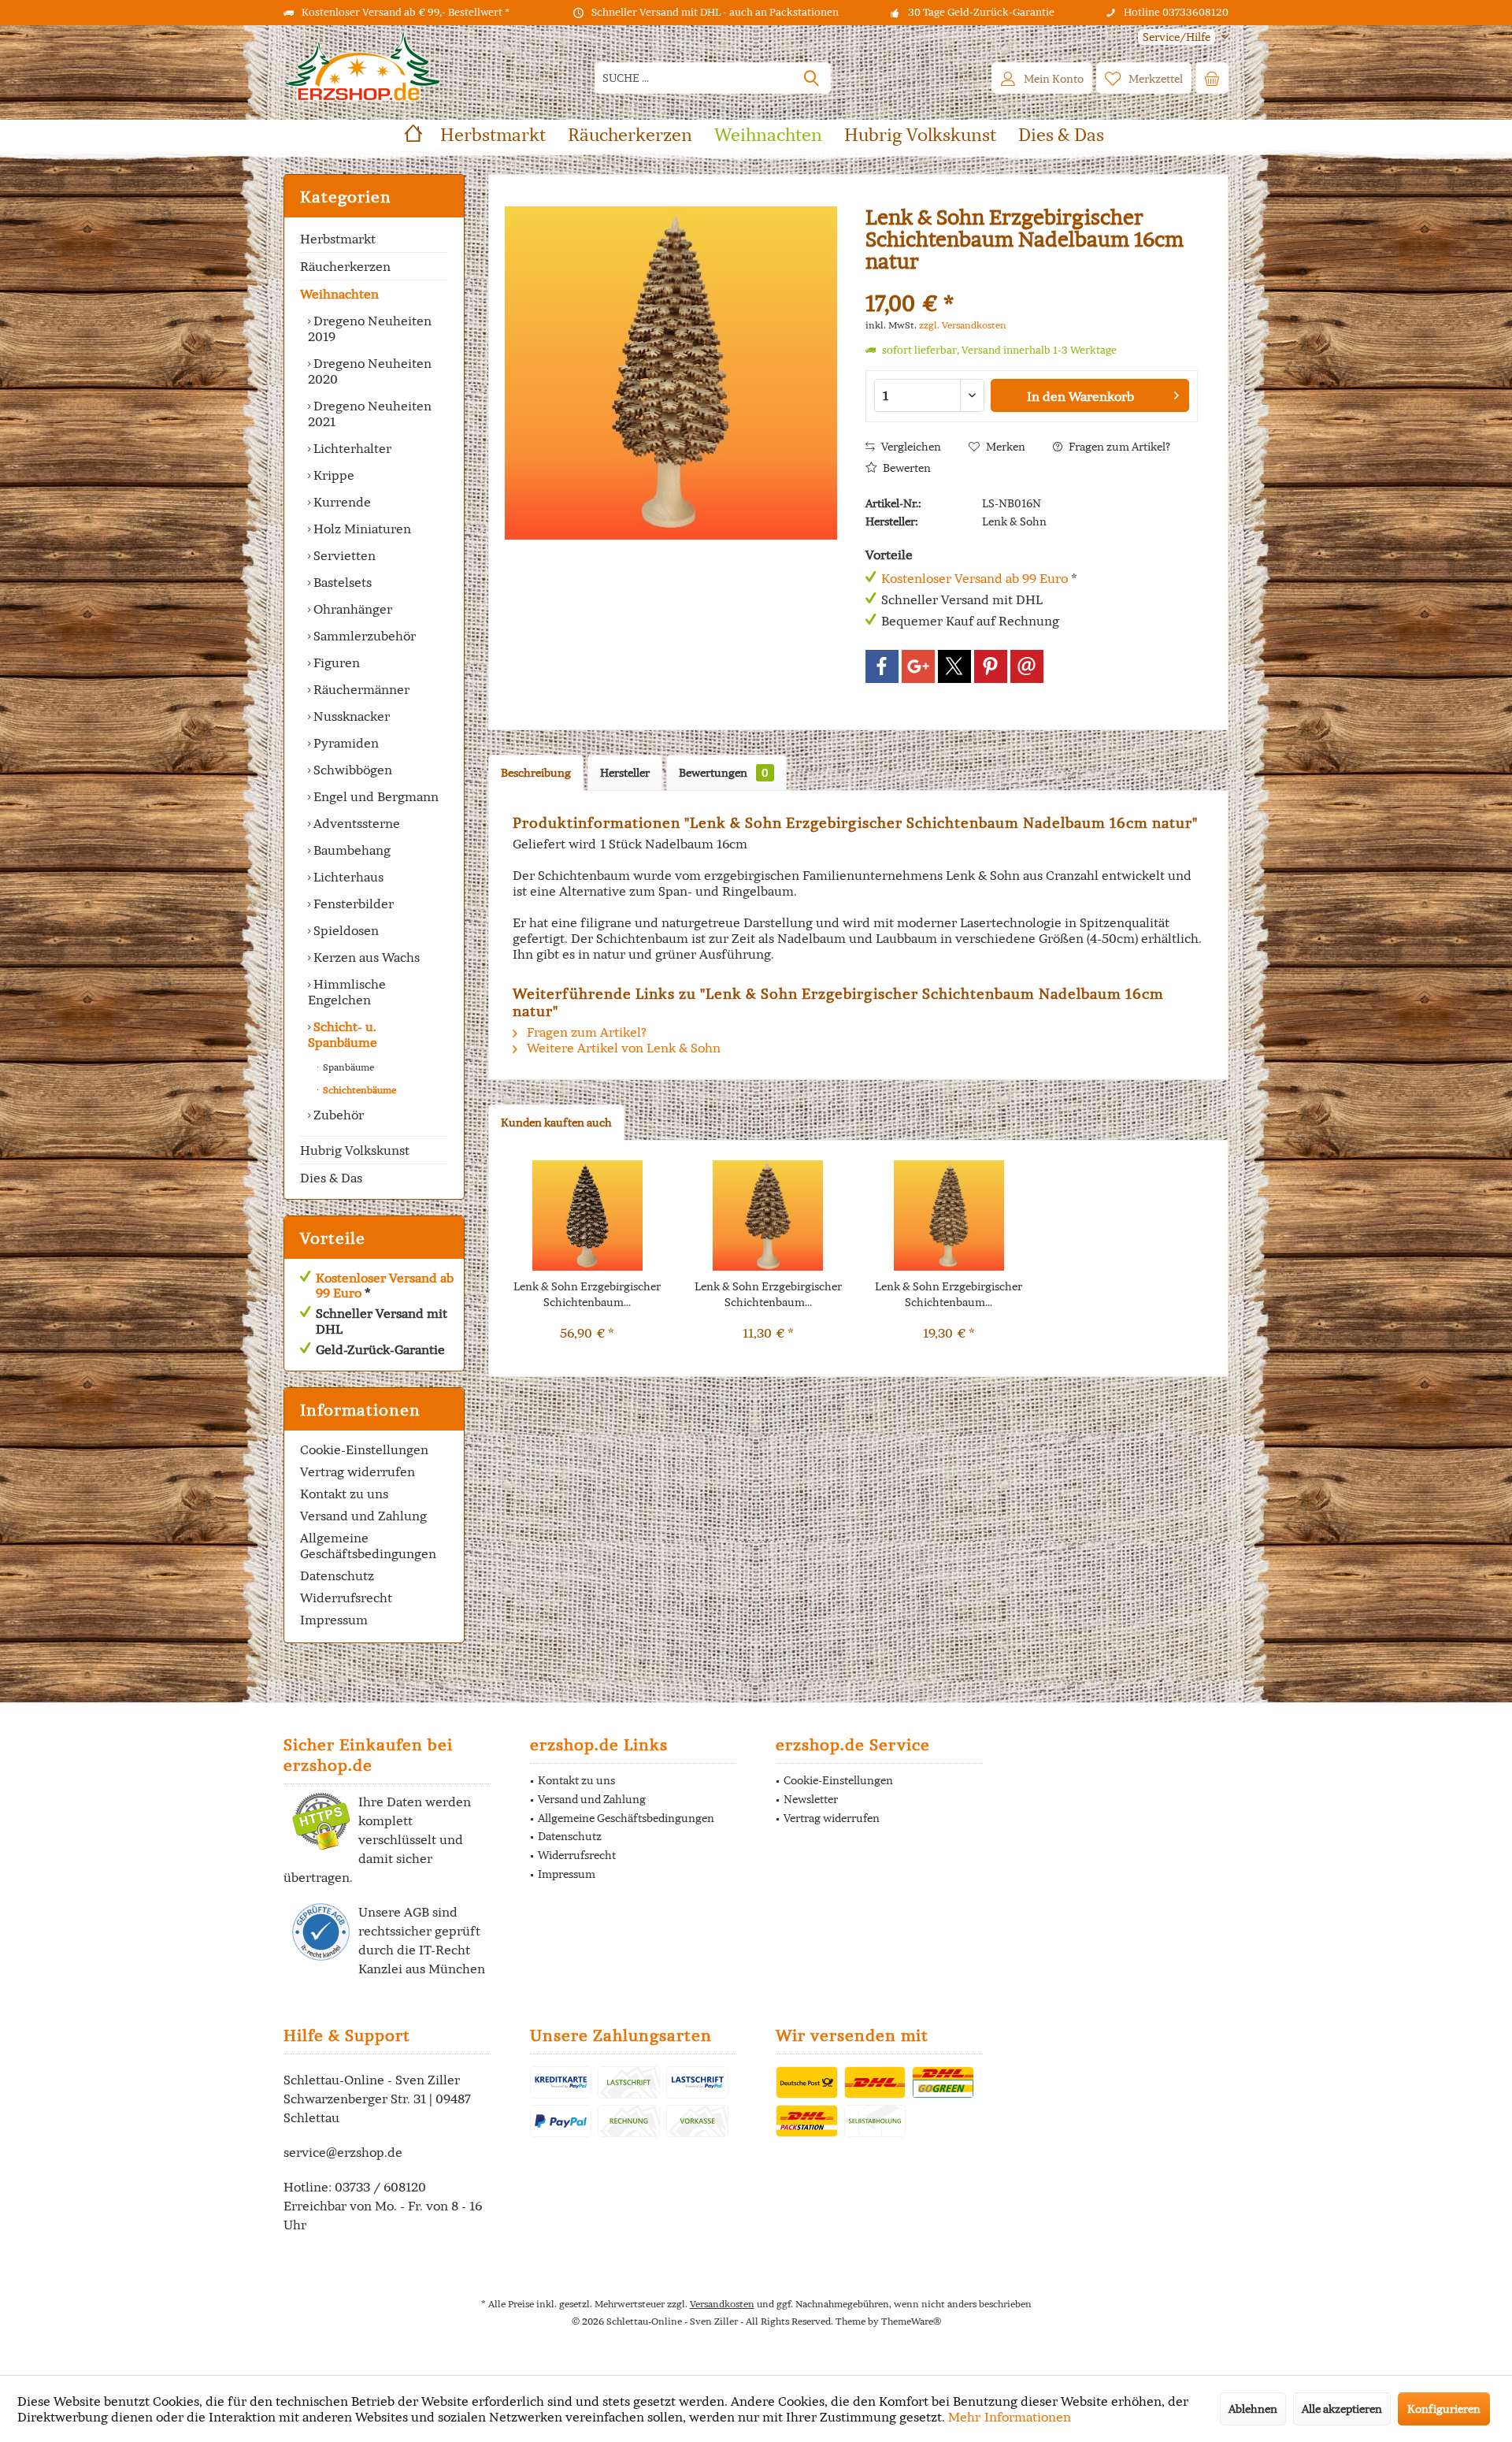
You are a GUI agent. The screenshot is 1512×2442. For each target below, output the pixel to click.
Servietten (343, 555)
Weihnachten (339, 294)
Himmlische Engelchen (347, 992)
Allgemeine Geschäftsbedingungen (368, 1546)
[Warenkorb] (1212, 78)
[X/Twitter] (954, 666)
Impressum (334, 1620)
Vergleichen (910, 447)
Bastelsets (341, 582)
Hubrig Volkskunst (355, 1150)
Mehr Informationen (1010, 2417)
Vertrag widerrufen (358, 1472)
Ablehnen (1253, 2409)
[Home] (413, 135)
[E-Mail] (1027, 666)
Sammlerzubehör (363, 636)
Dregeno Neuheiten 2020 (370, 371)
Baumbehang (350, 850)
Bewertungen (724, 773)
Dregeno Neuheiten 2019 (370, 328)
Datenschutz (337, 1575)
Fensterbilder (352, 904)
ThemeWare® (911, 2321)
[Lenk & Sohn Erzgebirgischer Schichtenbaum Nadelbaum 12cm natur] (769, 1215)
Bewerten (906, 468)
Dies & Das (331, 1178)
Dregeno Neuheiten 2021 (370, 414)
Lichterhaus (347, 877)
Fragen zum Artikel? (1118, 447)
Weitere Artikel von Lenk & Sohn (622, 1048)
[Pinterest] (991, 666)
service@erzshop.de (343, 2152)
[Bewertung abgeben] (1032, 282)
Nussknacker (350, 716)
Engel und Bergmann (374, 796)
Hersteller (625, 773)
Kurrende (341, 502)
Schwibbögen (351, 770)
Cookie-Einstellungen (364, 1449)
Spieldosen (345, 930)
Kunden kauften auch (556, 1123)
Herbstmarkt (338, 239)
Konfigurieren (1444, 2409)
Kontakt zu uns (344, 1494)
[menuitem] (1177, 37)
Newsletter (811, 1799)
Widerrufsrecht (346, 1598)
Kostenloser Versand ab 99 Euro (385, 1285)
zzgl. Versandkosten (963, 325)
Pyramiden (345, 743)
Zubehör (337, 1115)
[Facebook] (882, 666)
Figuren (335, 662)
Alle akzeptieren (1342, 2409)
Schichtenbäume (358, 1090)
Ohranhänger (351, 609)
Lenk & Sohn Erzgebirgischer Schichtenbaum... (587, 1294)
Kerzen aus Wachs (365, 957)
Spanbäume (347, 1067)
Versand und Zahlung (363, 1516)
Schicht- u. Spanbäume (343, 1034)
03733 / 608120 (380, 2187)
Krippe (332, 475)
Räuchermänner (360, 689)
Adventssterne (355, 823)
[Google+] (918, 666)
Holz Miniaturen (361, 529)
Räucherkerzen (345, 266)
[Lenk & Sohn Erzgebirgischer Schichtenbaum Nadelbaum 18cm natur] (949, 1215)
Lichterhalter (351, 448)
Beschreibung (536, 773)
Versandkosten (722, 2304)
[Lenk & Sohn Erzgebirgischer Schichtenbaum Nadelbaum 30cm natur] (587, 1215)
